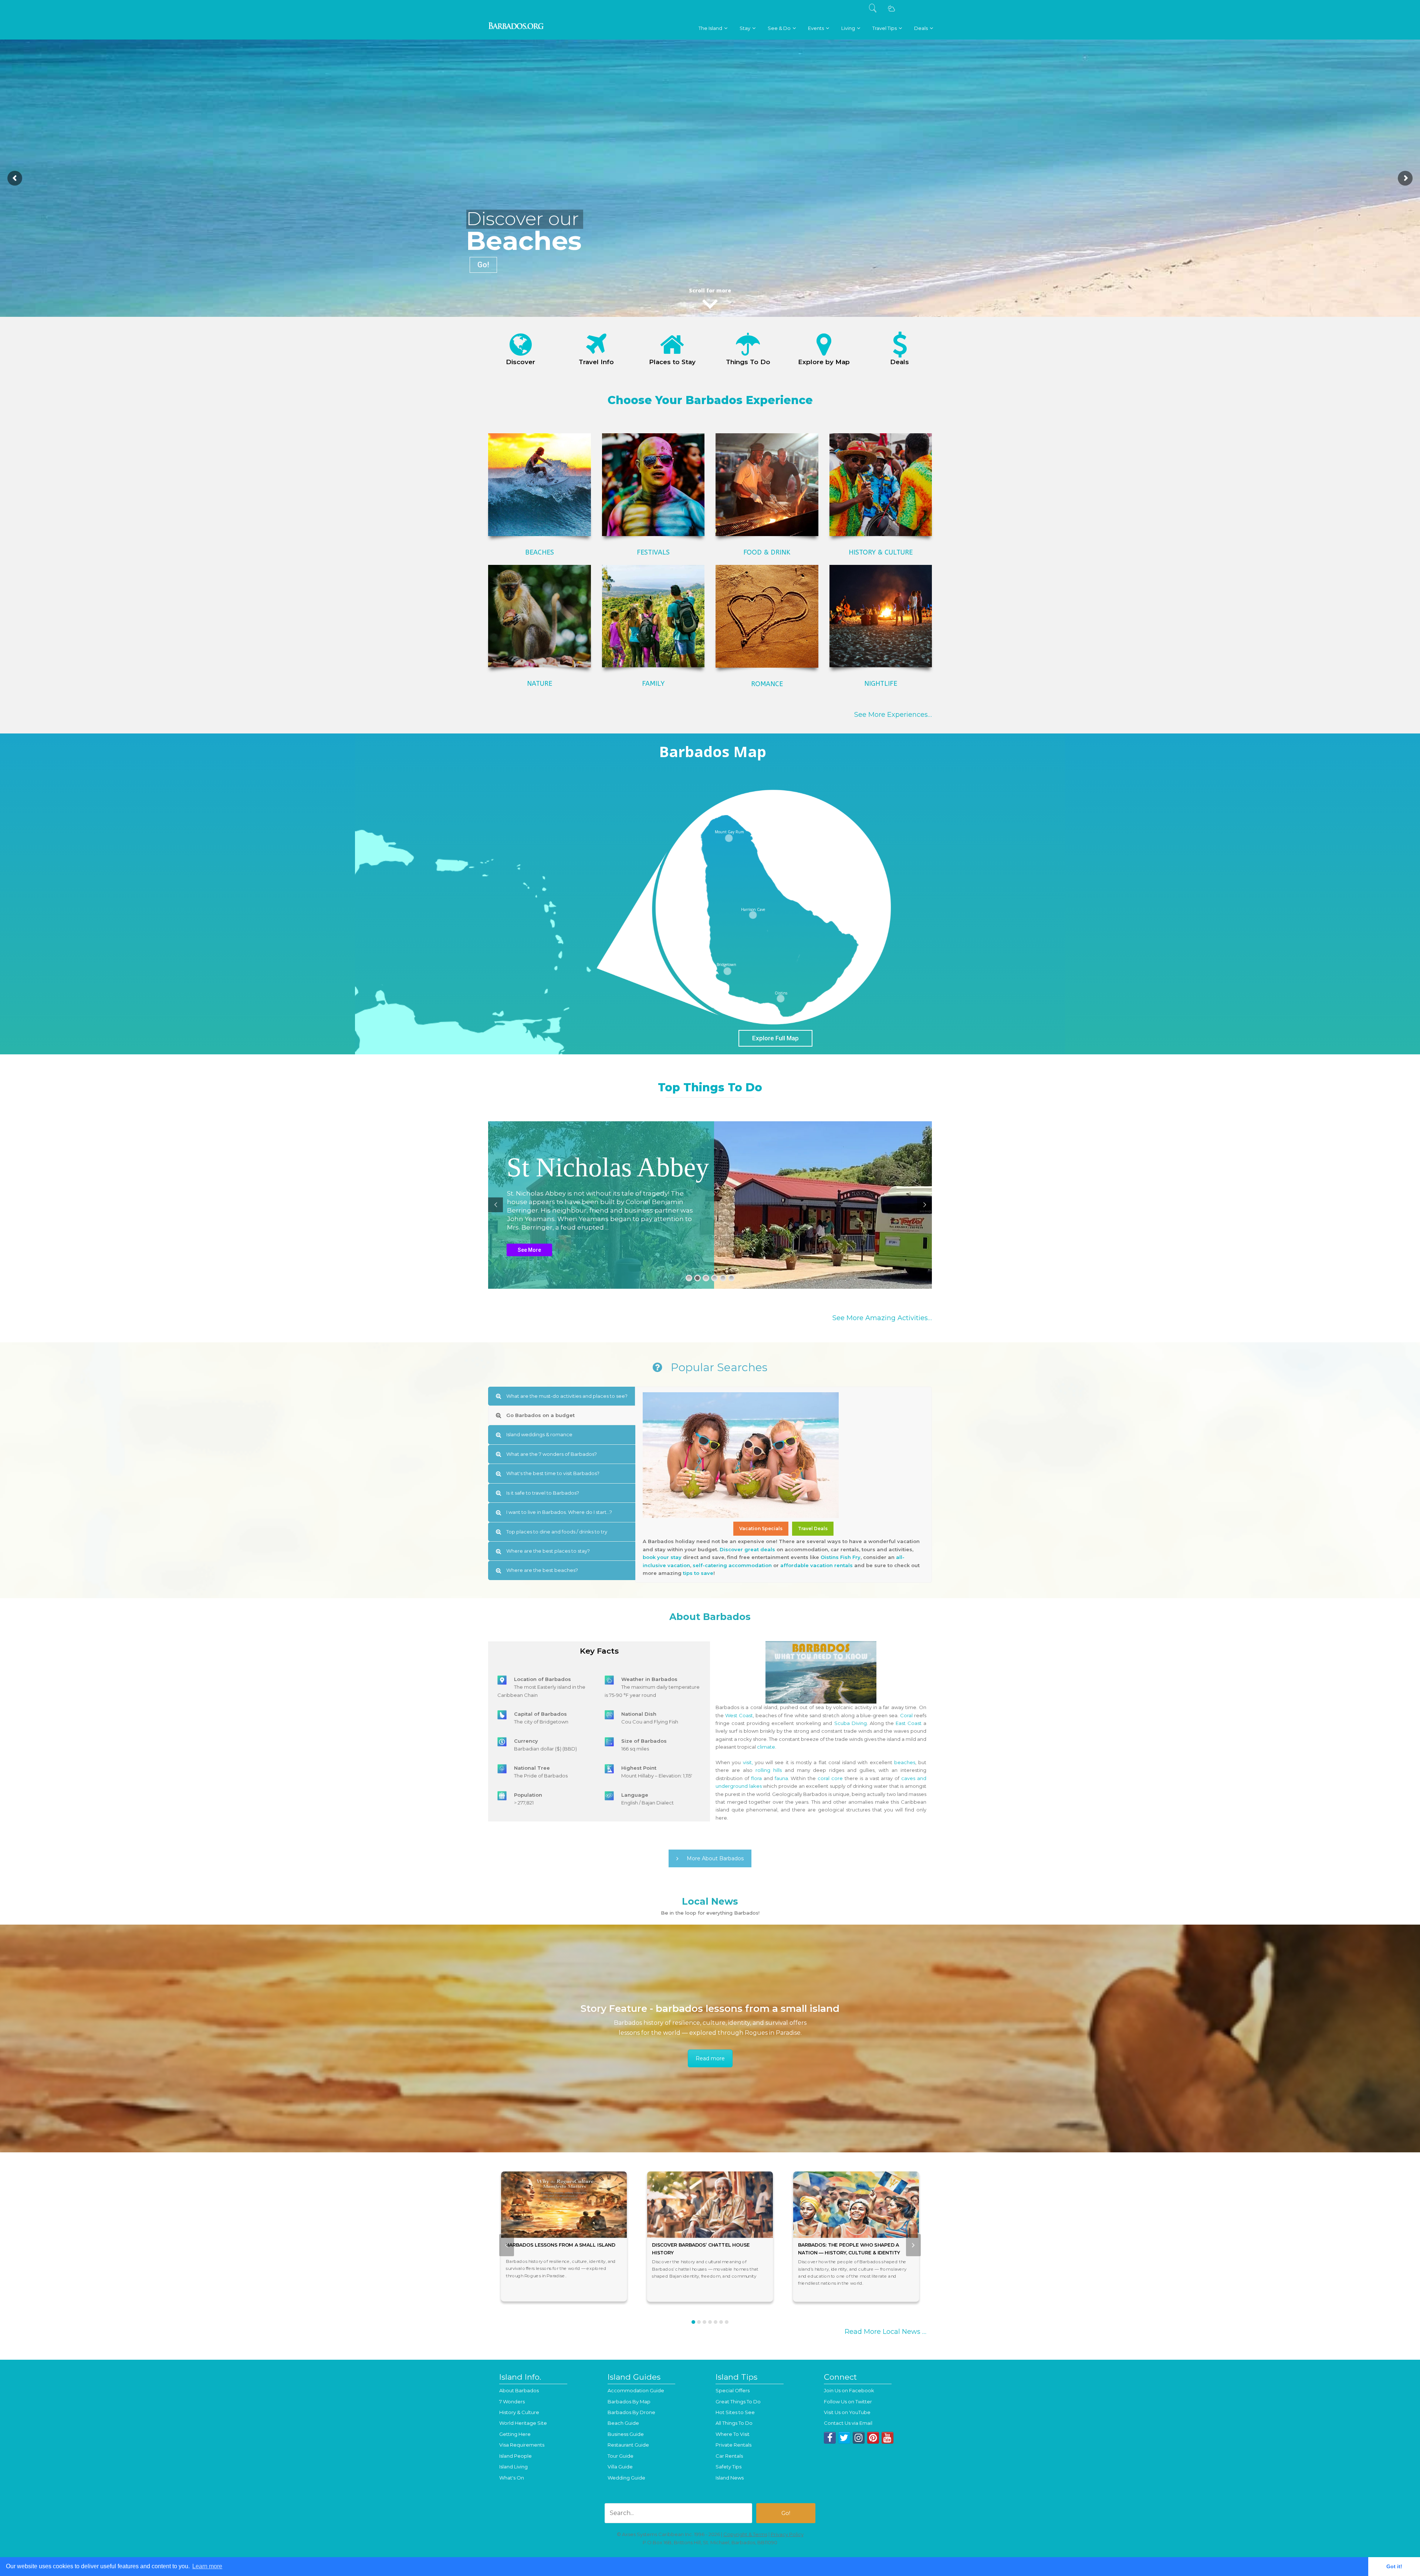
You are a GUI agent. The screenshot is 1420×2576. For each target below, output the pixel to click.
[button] (693, 2322)
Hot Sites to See (735, 2412)
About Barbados (519, 2390)
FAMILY (653, 684)
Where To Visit (733, 2434)
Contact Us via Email (848, 2423)
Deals (900, 362)
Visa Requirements (522, 2445)
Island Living (513, 2467)
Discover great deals (747, 1549)
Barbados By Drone (631, 2412)
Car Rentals (729, 2456)
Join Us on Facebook (849, 2390)
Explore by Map (824, 362)
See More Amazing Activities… (882, 1318)
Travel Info (596, 362)
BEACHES (540, 552)
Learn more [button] (207, 2566)
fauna (781, 1778)
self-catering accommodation (732, 1565)
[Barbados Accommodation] (672, 345)
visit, (748, 1762)
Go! (483, 265)
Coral (906, 1715)
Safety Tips (728, 2467)
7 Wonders (512, 2402)
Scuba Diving (851, 1723)
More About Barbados (715, 1858)
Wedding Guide (626, 2478)
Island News (730, 2478)
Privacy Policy (787, 2534)
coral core (830, 1778)
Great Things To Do (738, 2402)
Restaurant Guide (628, 2445)
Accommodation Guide (636, 2390)
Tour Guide (621, 2456)
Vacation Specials (761, 1528)
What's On (512, 2478)
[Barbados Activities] (748, 345)
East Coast (909, 1723)
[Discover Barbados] (521, 345)
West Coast (739, 1715)
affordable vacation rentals (816, 1565)
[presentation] (507, 2245)
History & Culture (519, 2412)
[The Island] (596, 345)
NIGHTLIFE (881, 684)
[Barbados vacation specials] (900, 345)
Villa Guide (620, 2467)
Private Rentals (733, 2445)
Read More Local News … (885, 2332)
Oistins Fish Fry (841, 1557)
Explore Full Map (775, 1038)
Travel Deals (813, 1528)
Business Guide (626, 2434)
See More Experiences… (893, 715)
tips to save (698, 1573)
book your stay (662, 1557)
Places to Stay (672, 362)
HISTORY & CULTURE (881, 552)
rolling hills (769, 1770)
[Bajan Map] (824, 345)
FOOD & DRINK (767, 552)
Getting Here (515, 2434)
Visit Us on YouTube (847, 2412)
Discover (520, 362)
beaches (905, 1762)
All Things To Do (734, 2423)
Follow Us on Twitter (848, 2402)
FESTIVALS (653, 552)
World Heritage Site (523, 2423)
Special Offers (733, 2390)
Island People (515, 2456)
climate (766, 1747)
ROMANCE (767, 684)
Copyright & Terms (745, 2534)
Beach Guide (623, 2423)
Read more (710, 2058)
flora (756, 1778)
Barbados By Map (629, 2402)
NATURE (540, 684)
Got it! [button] (1394, 2566)
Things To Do (748, 362)
